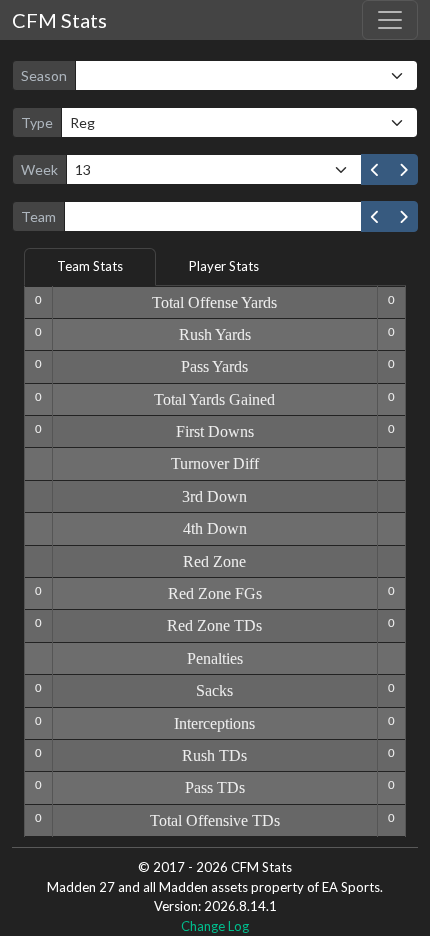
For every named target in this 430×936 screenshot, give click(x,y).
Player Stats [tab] (224, 266)
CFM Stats (59, 20)
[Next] (403, 169)
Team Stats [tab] (90, 266)
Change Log (215, 926)
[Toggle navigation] (390, 20)
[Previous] (375, 169)
